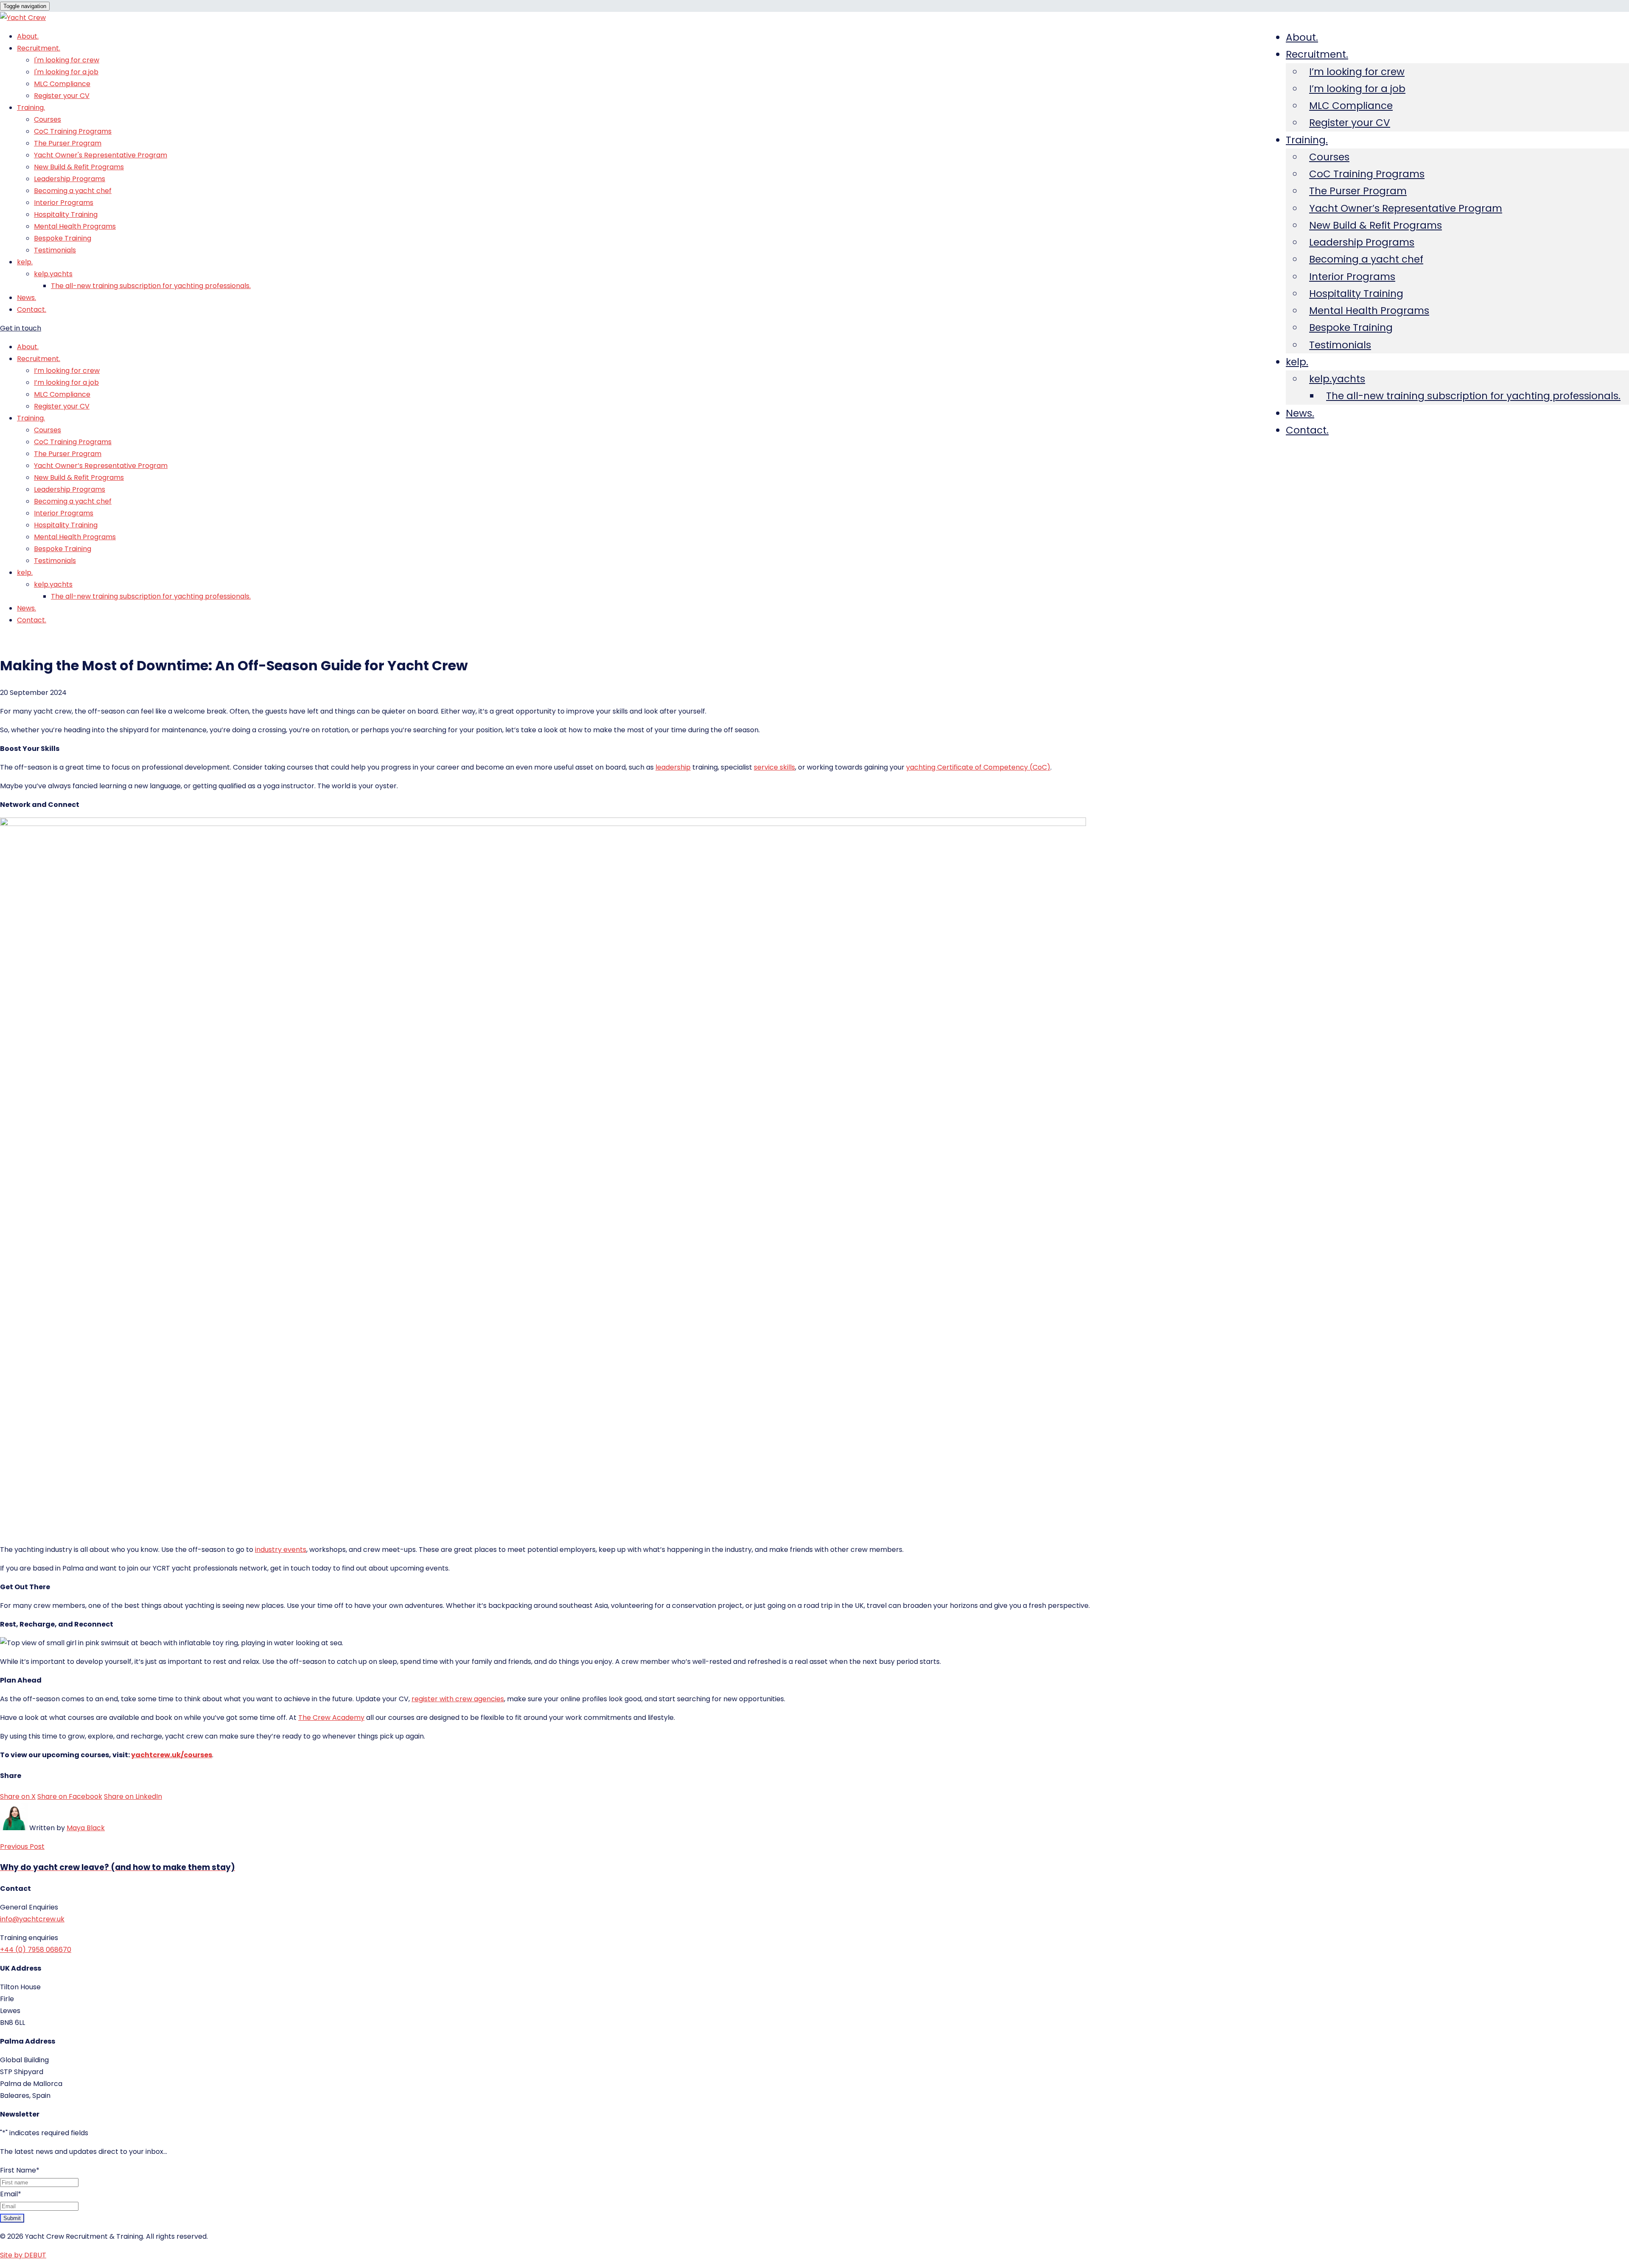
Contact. (1307, 430)
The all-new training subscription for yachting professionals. (1473, 396)
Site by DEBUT (23, 2255)
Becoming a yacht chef (1366, 259)
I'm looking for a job (66, 72)
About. (1302, 37)
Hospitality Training (1356, 294)
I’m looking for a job (1357, 89)
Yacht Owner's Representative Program (101, 155)
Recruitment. (1317, 54)
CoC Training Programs (1367, 174)
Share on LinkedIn (133, 1796)
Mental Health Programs (1369, 311)
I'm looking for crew (67, 60)
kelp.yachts (1337, 379)
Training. (1307, 140)
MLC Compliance (1351, 106)
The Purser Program (1358, 191)
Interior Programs (1352, 277)
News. (1300, 413)
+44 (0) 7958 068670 (36, 1950)
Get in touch (21, 328)
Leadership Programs (1362, 242)
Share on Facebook (70, 1796)
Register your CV (1350, 123)
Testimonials (1340, 345)
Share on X (18, 1796)
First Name (20, 2170)
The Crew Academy (331, 1718)
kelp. (1297, 362)
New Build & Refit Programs (1376, 225)
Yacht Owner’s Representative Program (1406, 208)
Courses (1329, 157)
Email (11, 2194)
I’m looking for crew (1357, 72)
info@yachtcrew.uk (32, 1919)
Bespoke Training (1351, 328)
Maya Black (86, 1828)
